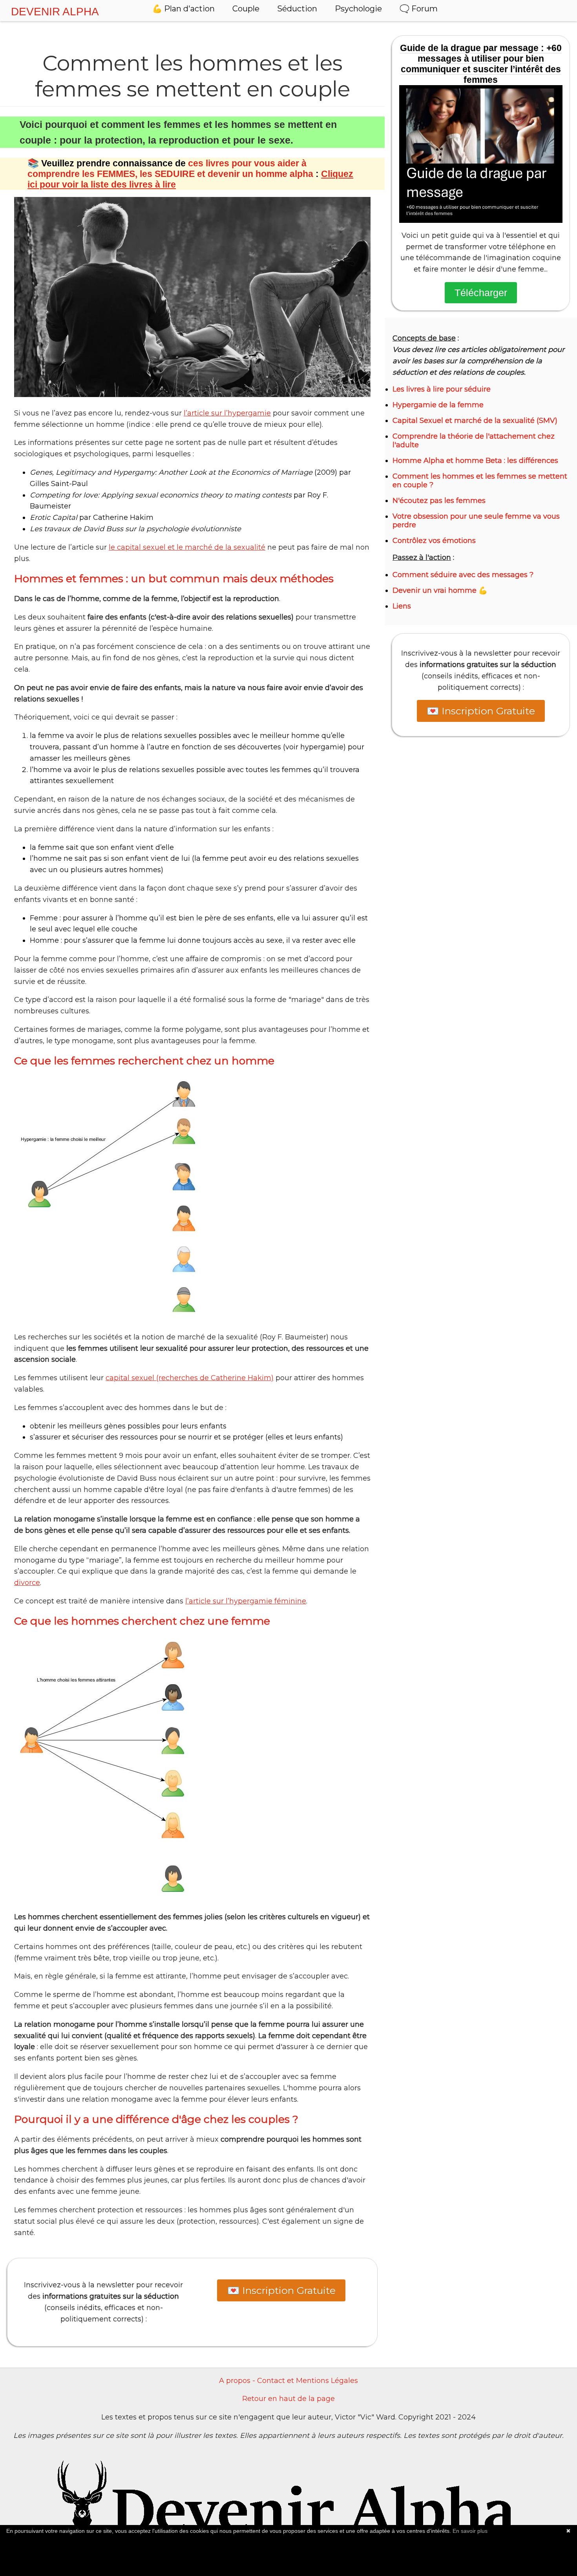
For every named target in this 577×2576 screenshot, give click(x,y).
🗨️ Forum (419, 9)
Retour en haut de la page (288, 2399)
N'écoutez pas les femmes (439, 501)
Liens (402, 606)
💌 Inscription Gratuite (281, 2290)
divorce (27, 1583)
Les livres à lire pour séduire (442, 389)
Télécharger (481, 293)
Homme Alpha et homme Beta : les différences (475, 461)
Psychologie (358, 9)
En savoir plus (470, 2531)
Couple (246, 9)
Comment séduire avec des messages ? (463, 575)
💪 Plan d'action (184, 9)
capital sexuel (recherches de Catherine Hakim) (190, 1378)
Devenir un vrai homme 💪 (440, 590)
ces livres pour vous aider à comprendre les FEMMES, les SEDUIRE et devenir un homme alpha (170, 169)
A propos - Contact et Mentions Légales (288, 2381)
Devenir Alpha (55, 12)
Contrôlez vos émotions (434, 541)
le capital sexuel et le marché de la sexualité (187, 547)
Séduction (297, 9)
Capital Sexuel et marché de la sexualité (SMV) (475, 421)
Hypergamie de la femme (438, 405)
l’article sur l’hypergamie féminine (246, 1601)
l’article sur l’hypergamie (227, 413)
